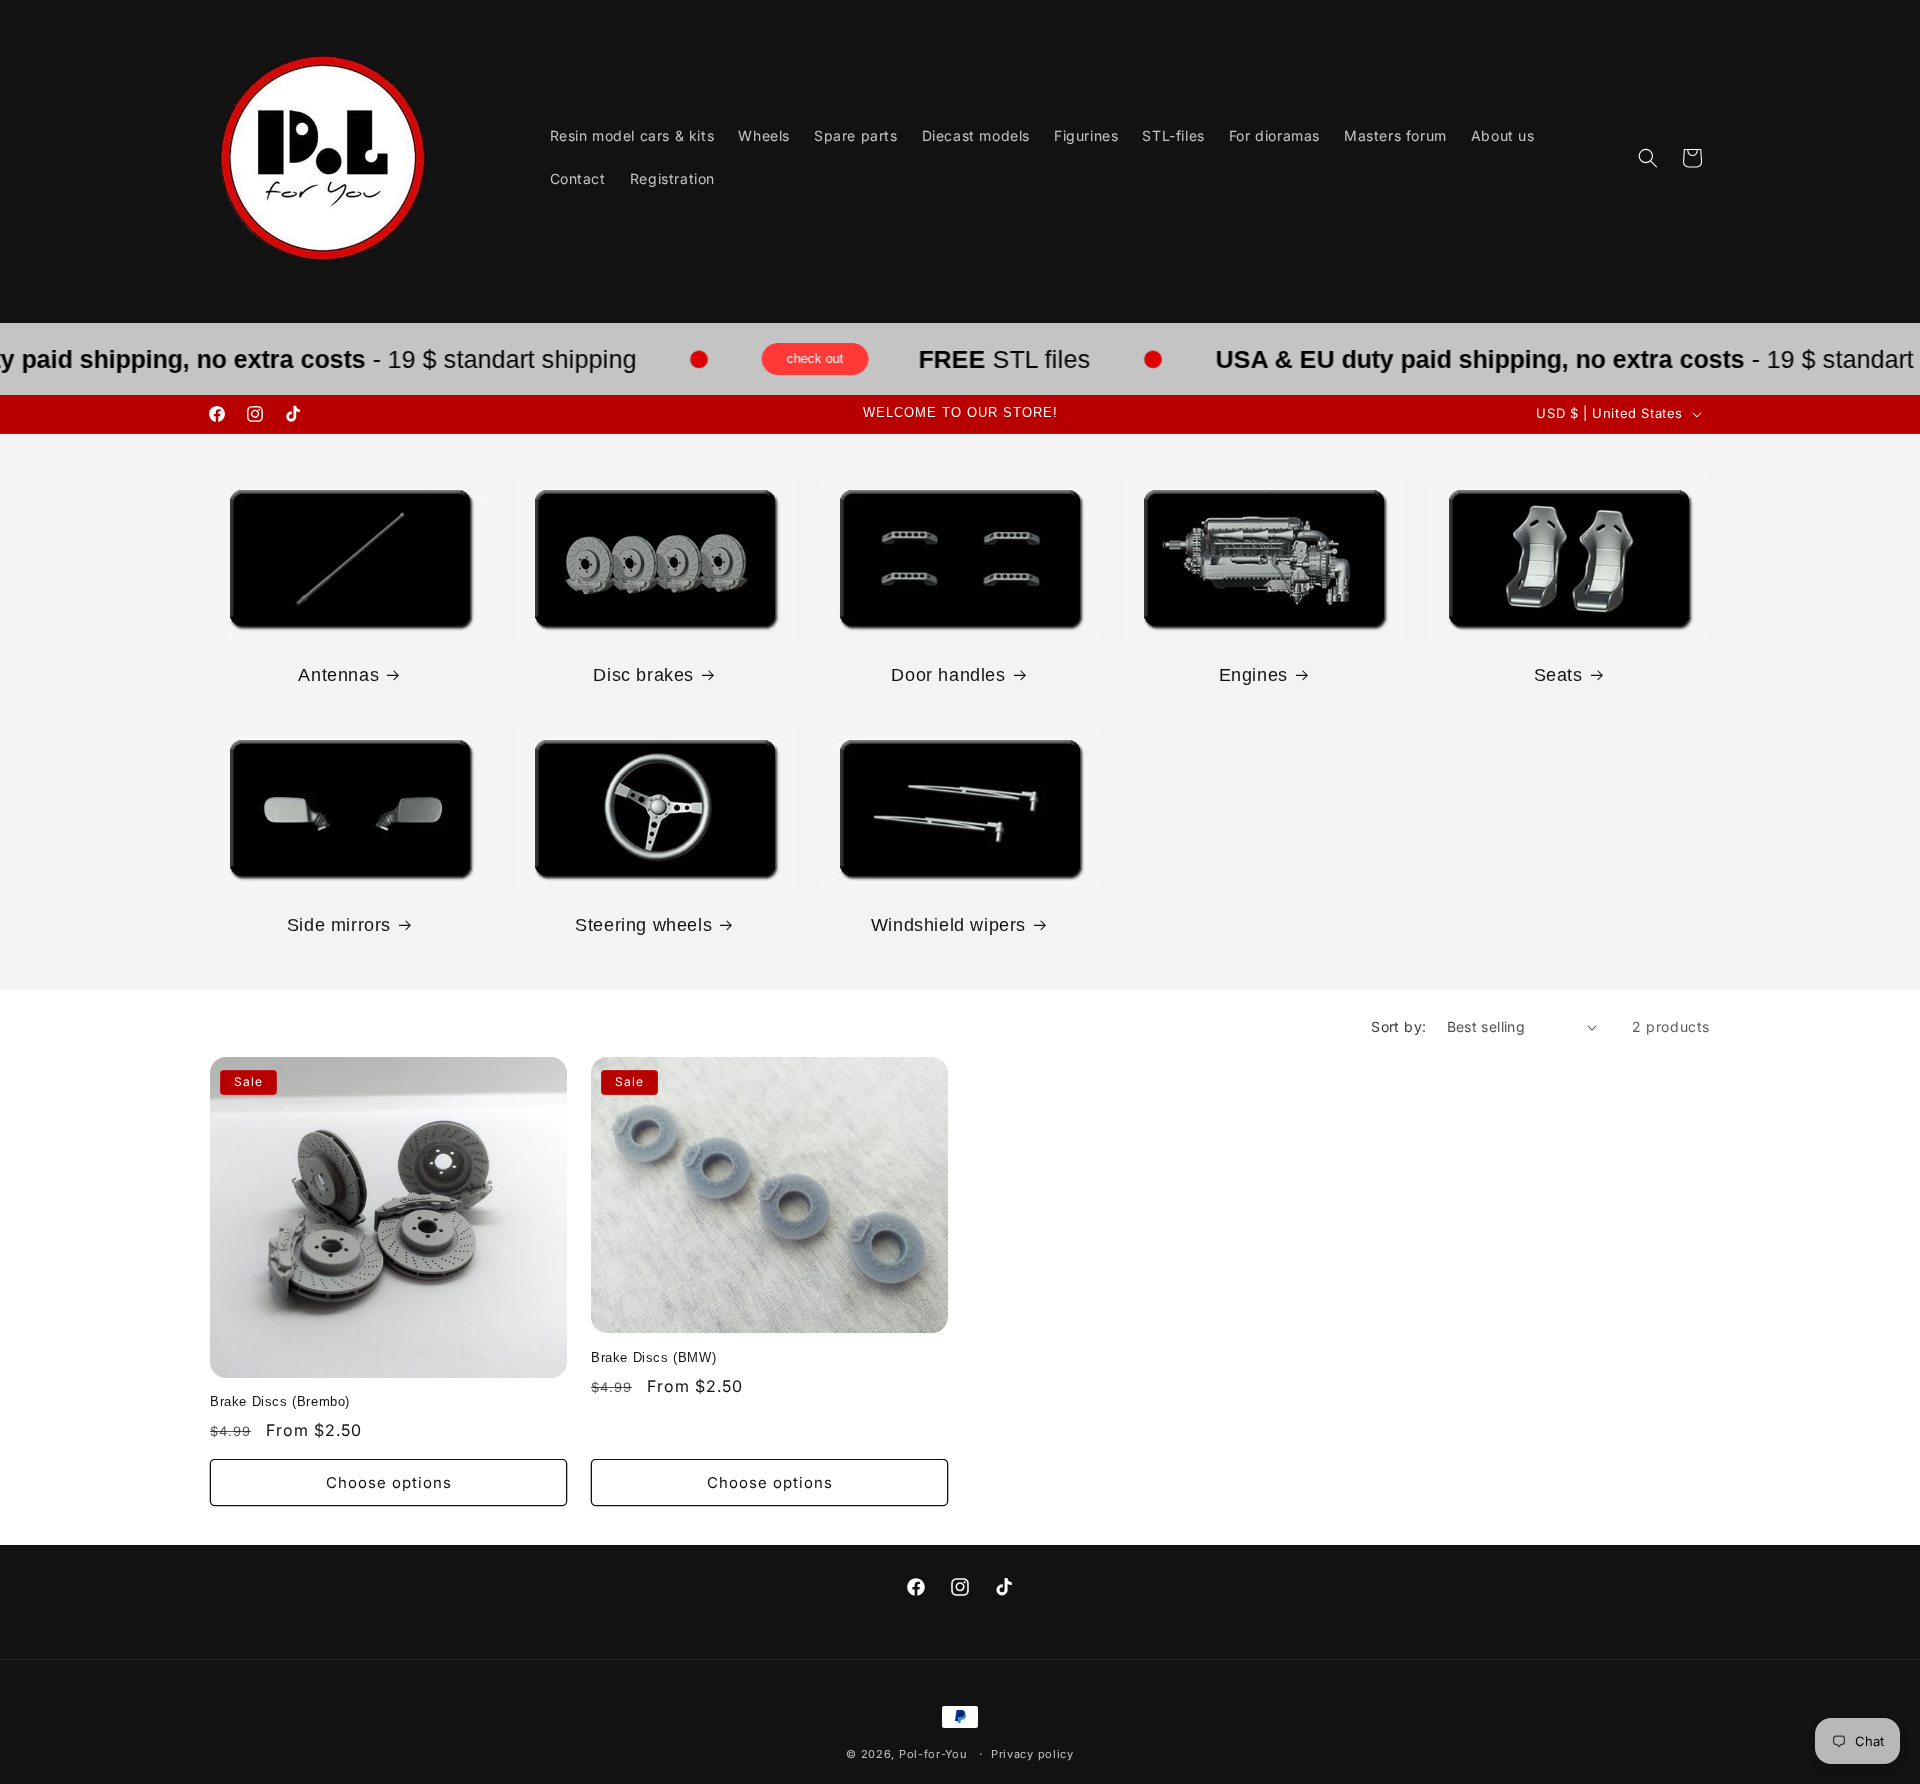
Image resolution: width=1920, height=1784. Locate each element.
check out (853, 359)
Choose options (389, 1482)
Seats (1558, 675)
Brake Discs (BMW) (653, 1357)
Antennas (338, 675)
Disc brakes (643, 675)
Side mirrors (339, 925)
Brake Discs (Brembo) (280, 1402)
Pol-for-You (933, 1754)
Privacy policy (1032, 1753)
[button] (1648, 158)
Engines (1253, 675)
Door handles (948, 675)
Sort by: (1398, 1026)
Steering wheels (643, 925)
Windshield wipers (948, 925)
